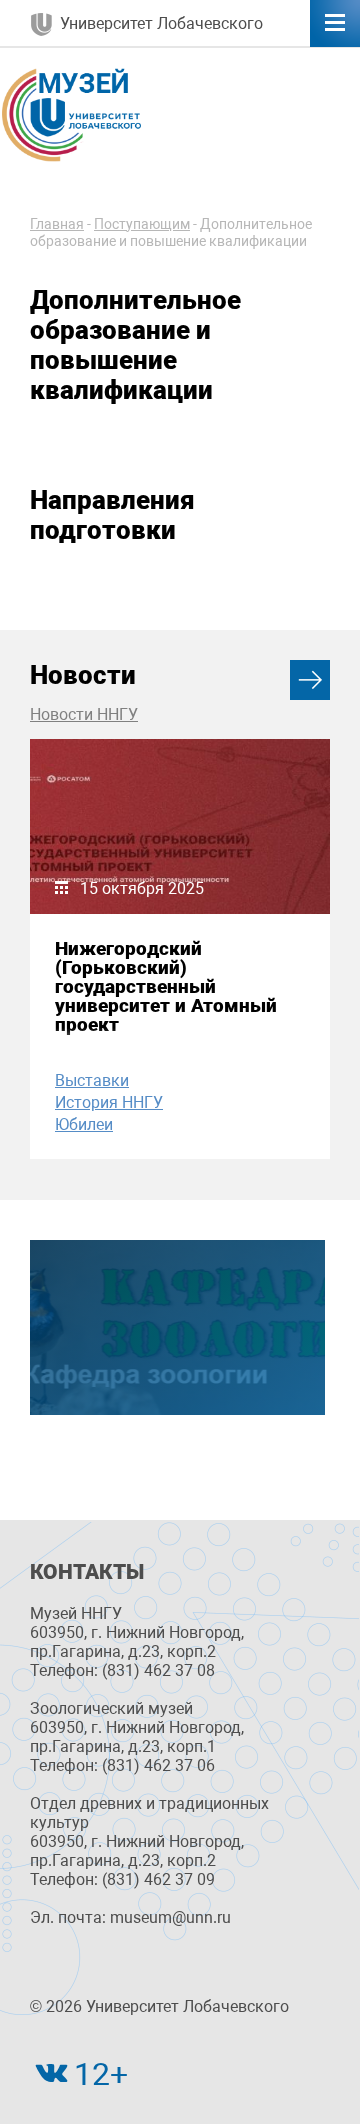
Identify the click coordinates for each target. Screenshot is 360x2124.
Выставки (92, 1080)
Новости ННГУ (84, 714)
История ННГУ (109, 1102)
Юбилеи (84, 1124)
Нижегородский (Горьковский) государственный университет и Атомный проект (166, 987)
